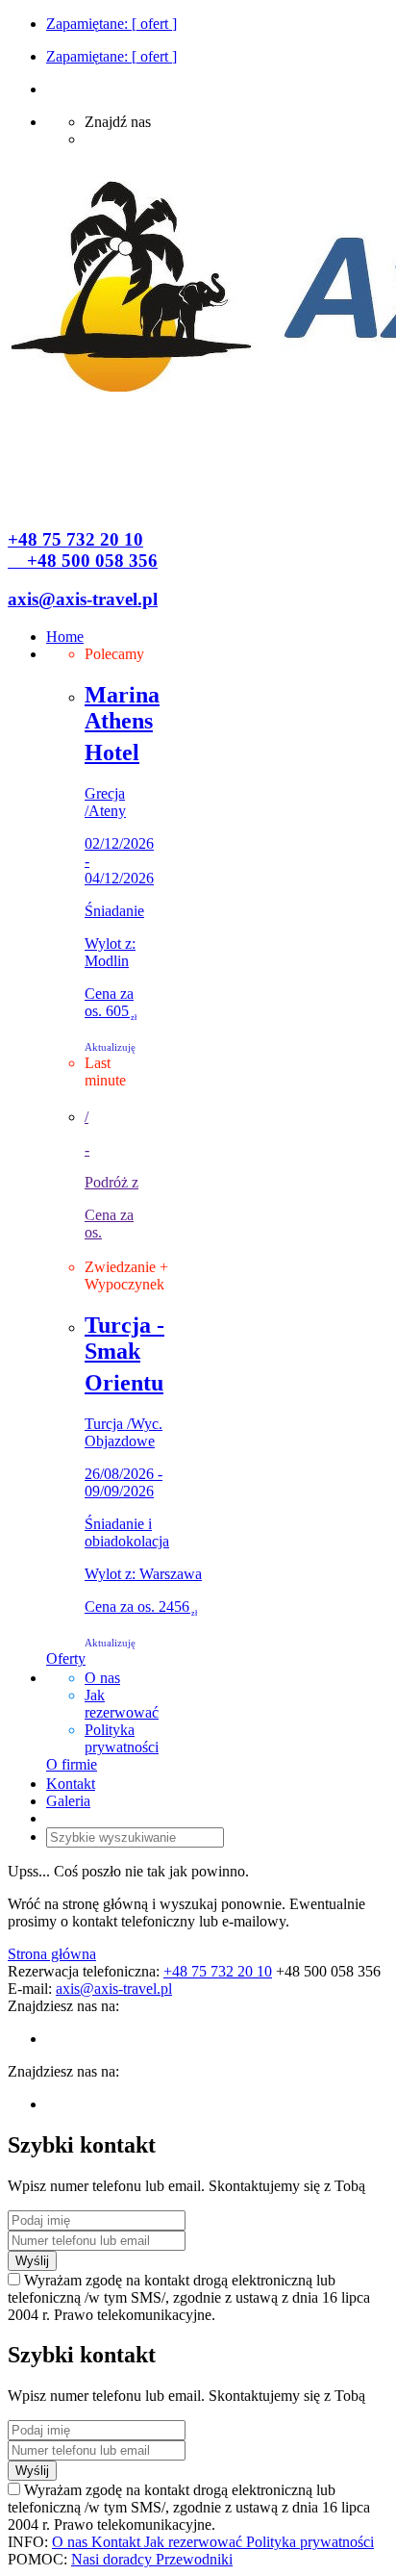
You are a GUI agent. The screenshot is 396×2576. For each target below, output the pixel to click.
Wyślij (32, 2261)
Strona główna (52, 1954)
